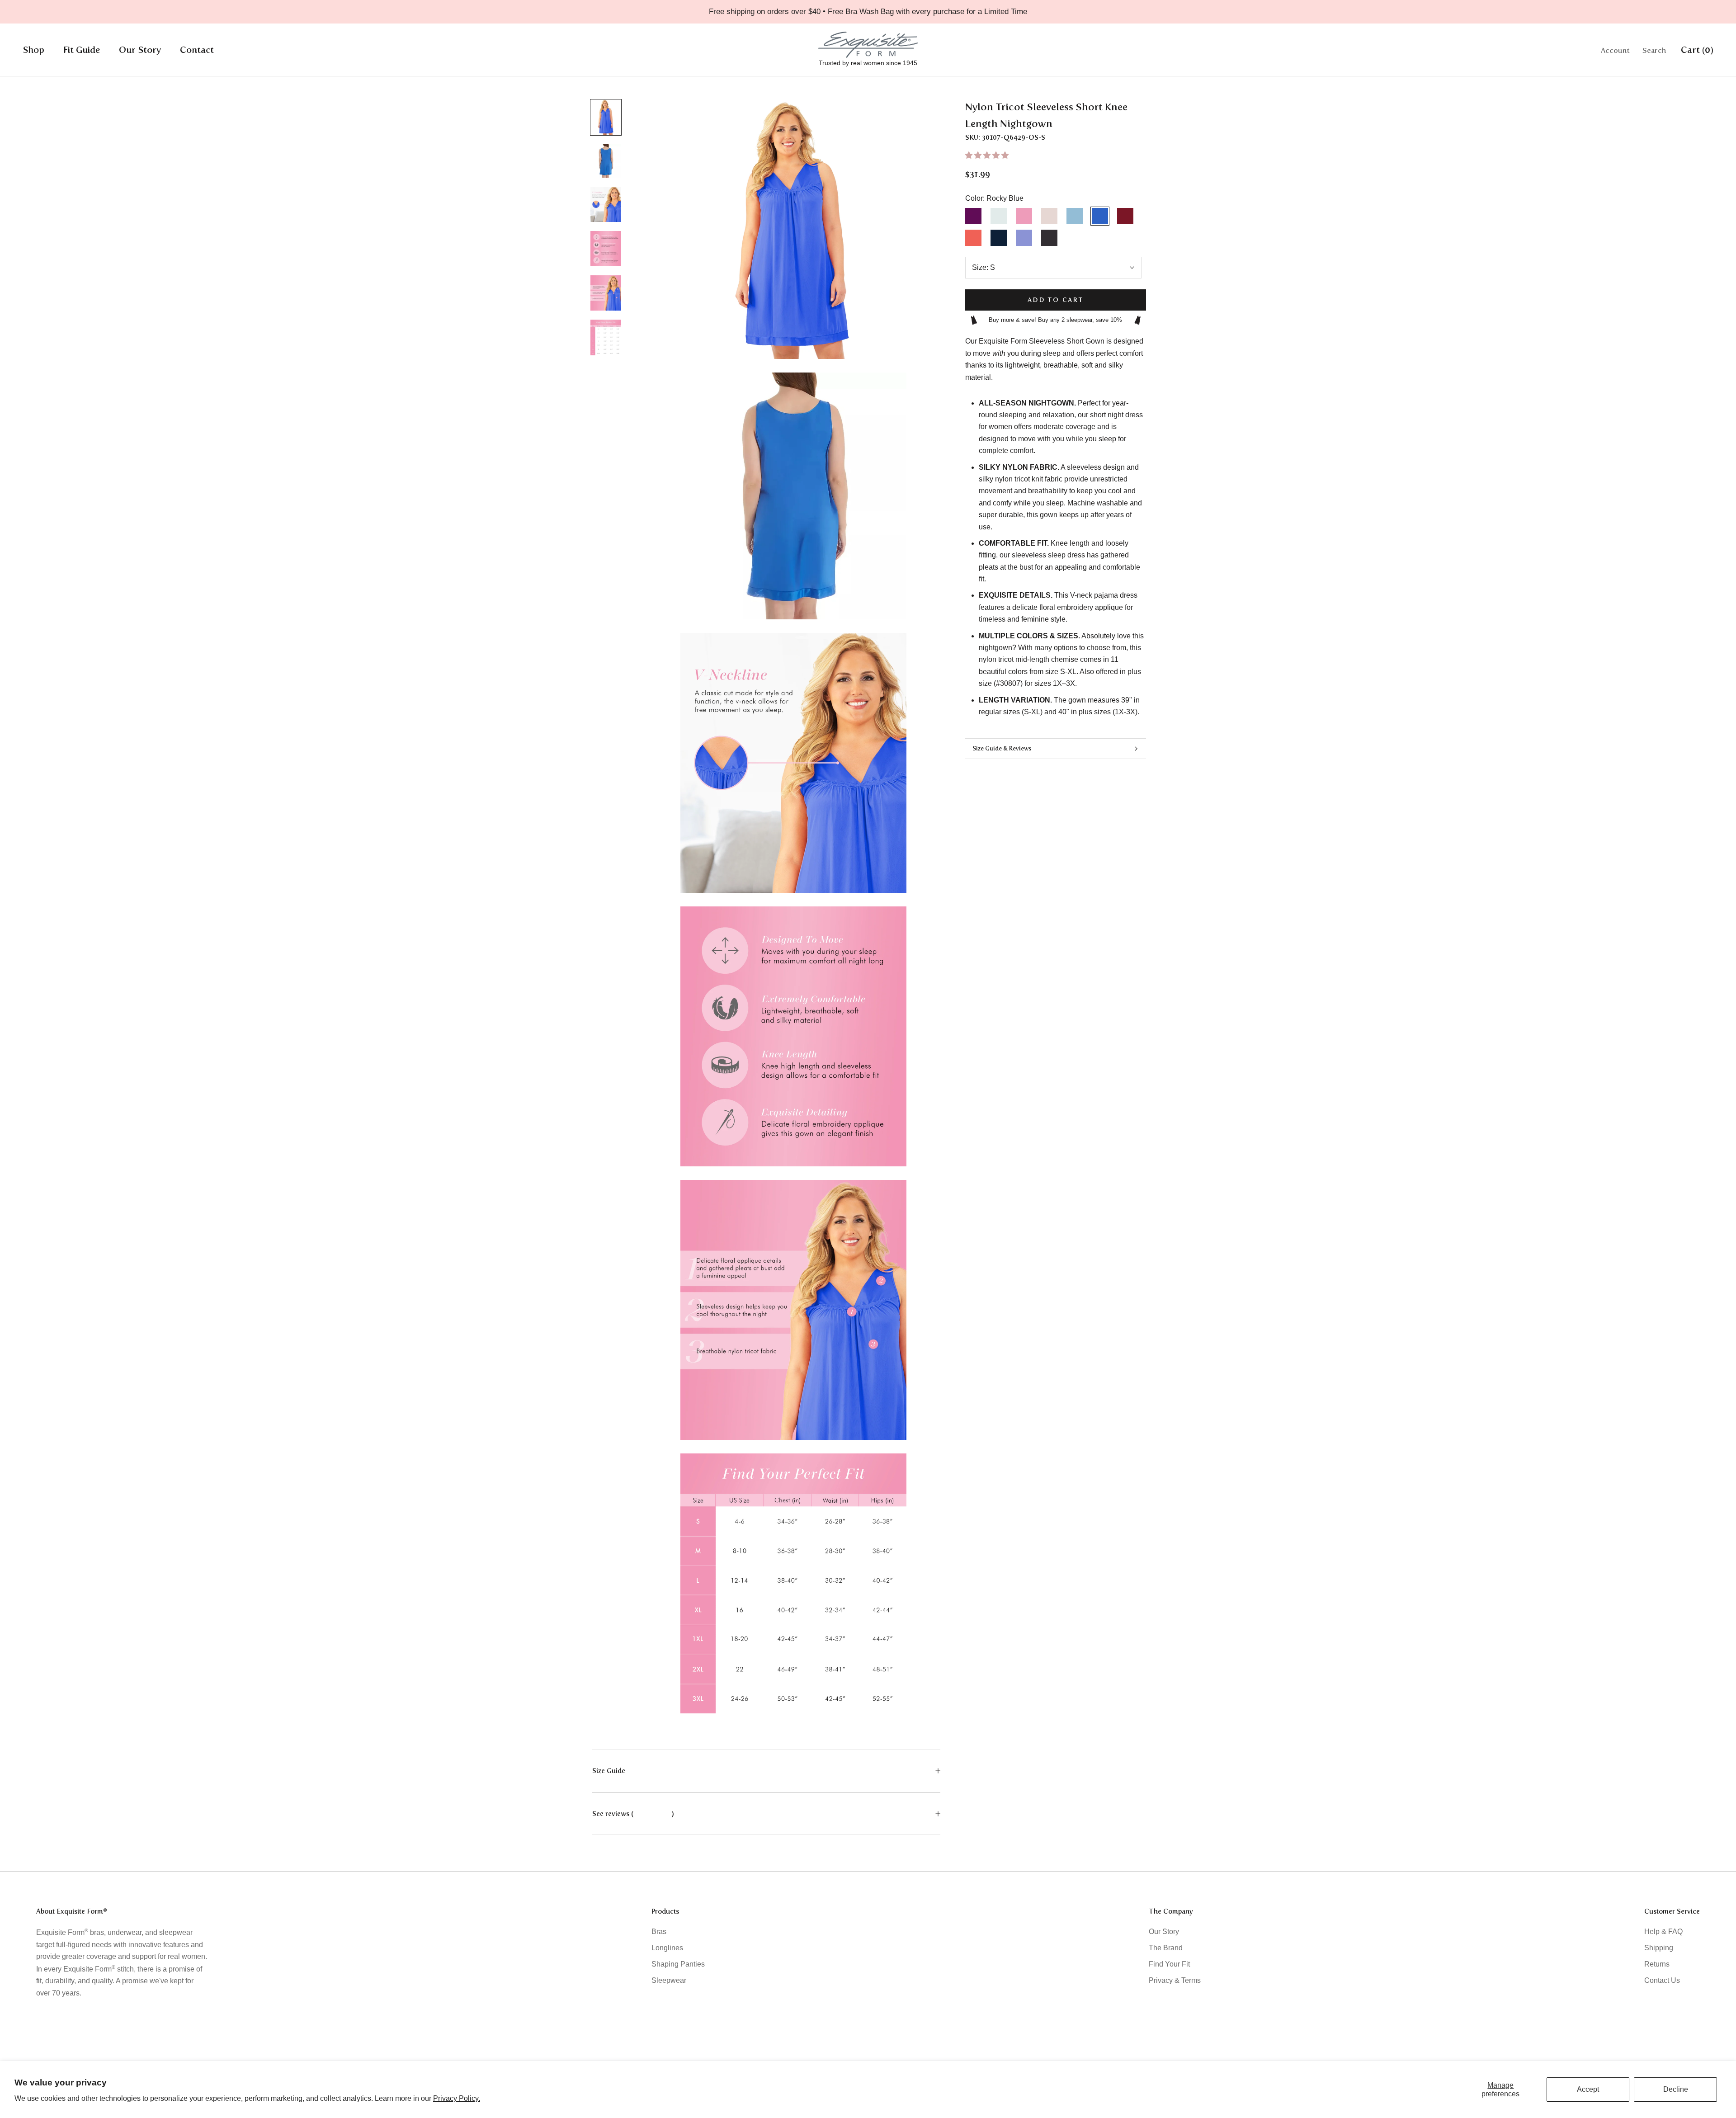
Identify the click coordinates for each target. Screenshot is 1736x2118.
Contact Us (1662, 1980)
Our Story (140, 50)
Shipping (1659, 1948)
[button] (988, 155)
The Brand (1166, 1948)
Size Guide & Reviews (1002, 748)
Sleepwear (669, 1980)
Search (1654, 50)
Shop (33, 50)
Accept (1588, 2089)
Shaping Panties (678, 1964)
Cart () (1697, 50)
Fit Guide (82, 50)
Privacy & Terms (1175, 1980)
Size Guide (609, 1771)
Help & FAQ (1663, 1932)
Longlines (667, 1948)
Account (1615, 50)
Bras (659, 1932)
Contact (197, 50)
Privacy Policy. (457, 2098)
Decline (1676, 2089)
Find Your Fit (1169, 1964)
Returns (1657, 1964)
